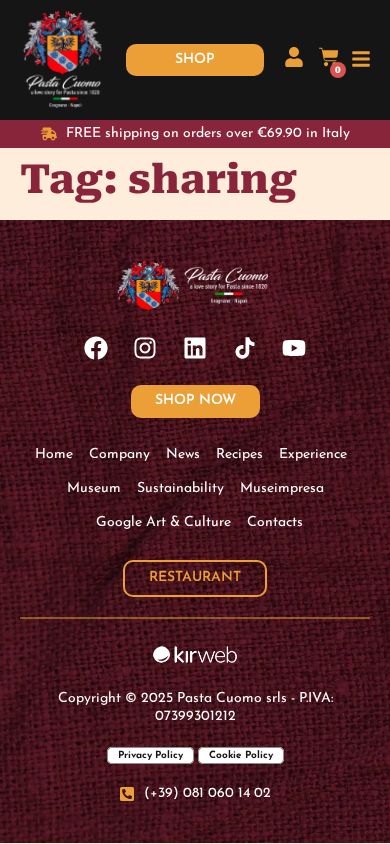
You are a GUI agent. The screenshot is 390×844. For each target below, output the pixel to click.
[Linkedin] (195, 348)
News (183, 454)
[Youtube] (294, 348)
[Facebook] (96, 348)
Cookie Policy (241, 755)
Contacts (275, 522)
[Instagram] (146, 348)
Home (54, 454)
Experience (313, 454)
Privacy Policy (150, 755)
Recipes (239, 454)
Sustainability (180, 488)
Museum (94, 488)
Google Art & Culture (163, 522)
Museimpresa (282, 488)
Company (119, 454)
